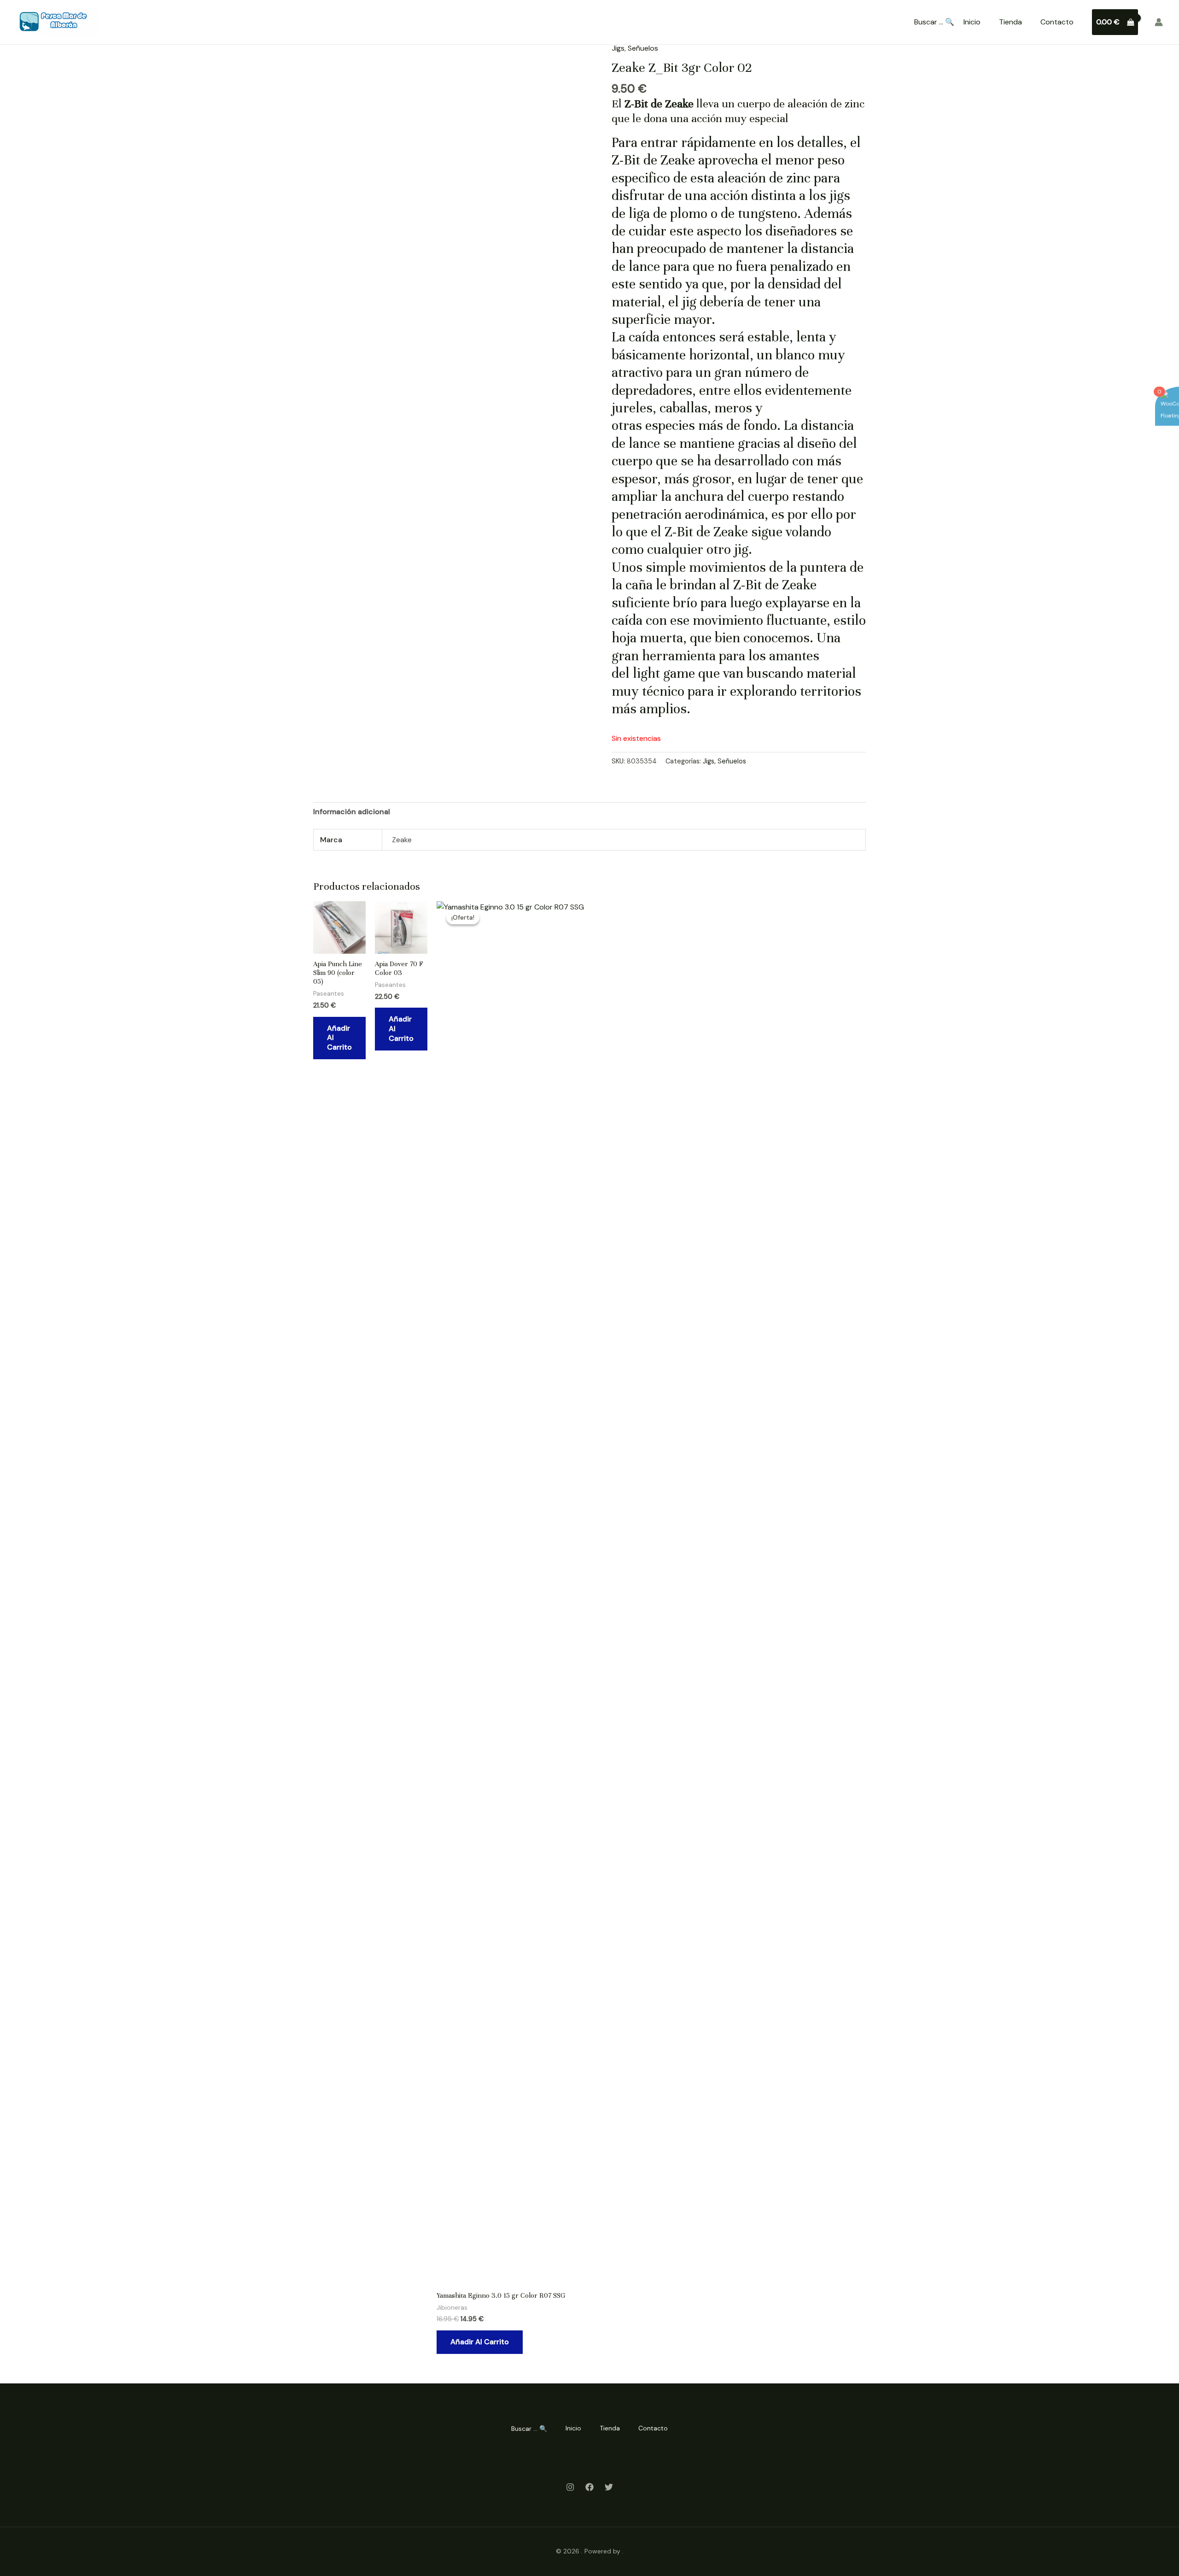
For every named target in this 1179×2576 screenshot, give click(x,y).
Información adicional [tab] (352, 812)
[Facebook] (589, 2487)
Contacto (1057, 22)
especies (670, 425)
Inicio (972, 22)
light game (664, 673)
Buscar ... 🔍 (934, 22)
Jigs (618, 48)
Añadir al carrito (339, 1038)
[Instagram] (570, 2487)
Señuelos (643, 48)
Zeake (731, 532)
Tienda (1010, 22)
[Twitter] (609, 2487)
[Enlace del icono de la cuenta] (1159, 22)
